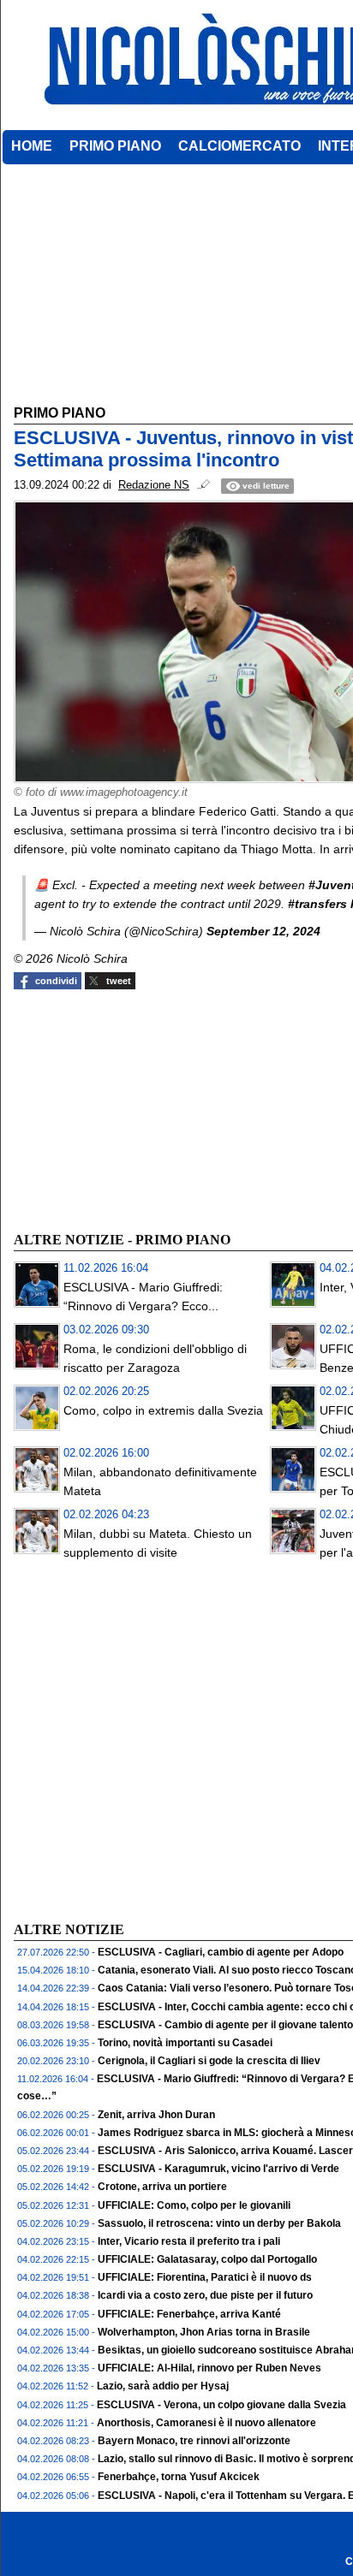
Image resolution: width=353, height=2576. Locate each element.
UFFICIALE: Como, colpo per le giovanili (194, 2205)
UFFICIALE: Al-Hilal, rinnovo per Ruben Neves (209, 2368)
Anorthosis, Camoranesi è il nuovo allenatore (206, 2423)
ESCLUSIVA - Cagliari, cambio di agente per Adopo (221, 1952)
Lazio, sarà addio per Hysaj (163, 2386)
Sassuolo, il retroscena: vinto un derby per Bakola (219, 2223)
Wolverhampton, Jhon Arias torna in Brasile (204, 2332)
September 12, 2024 (263, 931)
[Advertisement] (142, 1108)
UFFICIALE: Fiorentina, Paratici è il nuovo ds (205, 2277)
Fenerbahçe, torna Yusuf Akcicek (179, 2477)
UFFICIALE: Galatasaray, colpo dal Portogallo (207, 2259)
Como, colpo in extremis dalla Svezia (163, 1410)
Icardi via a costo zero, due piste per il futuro (205, 2295)
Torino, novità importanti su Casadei (185, 2043)
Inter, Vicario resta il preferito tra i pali (189, 2241)
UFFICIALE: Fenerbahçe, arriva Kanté (189, 2314)
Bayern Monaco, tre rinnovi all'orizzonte (194, 2441)
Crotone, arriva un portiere (162, 2187)
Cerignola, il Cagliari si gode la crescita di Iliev (209, 2061)
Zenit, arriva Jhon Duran (156, 2115)
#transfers (317, 904)
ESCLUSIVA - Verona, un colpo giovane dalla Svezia (221, 2405)
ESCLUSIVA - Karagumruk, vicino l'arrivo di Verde (218, 2169)
